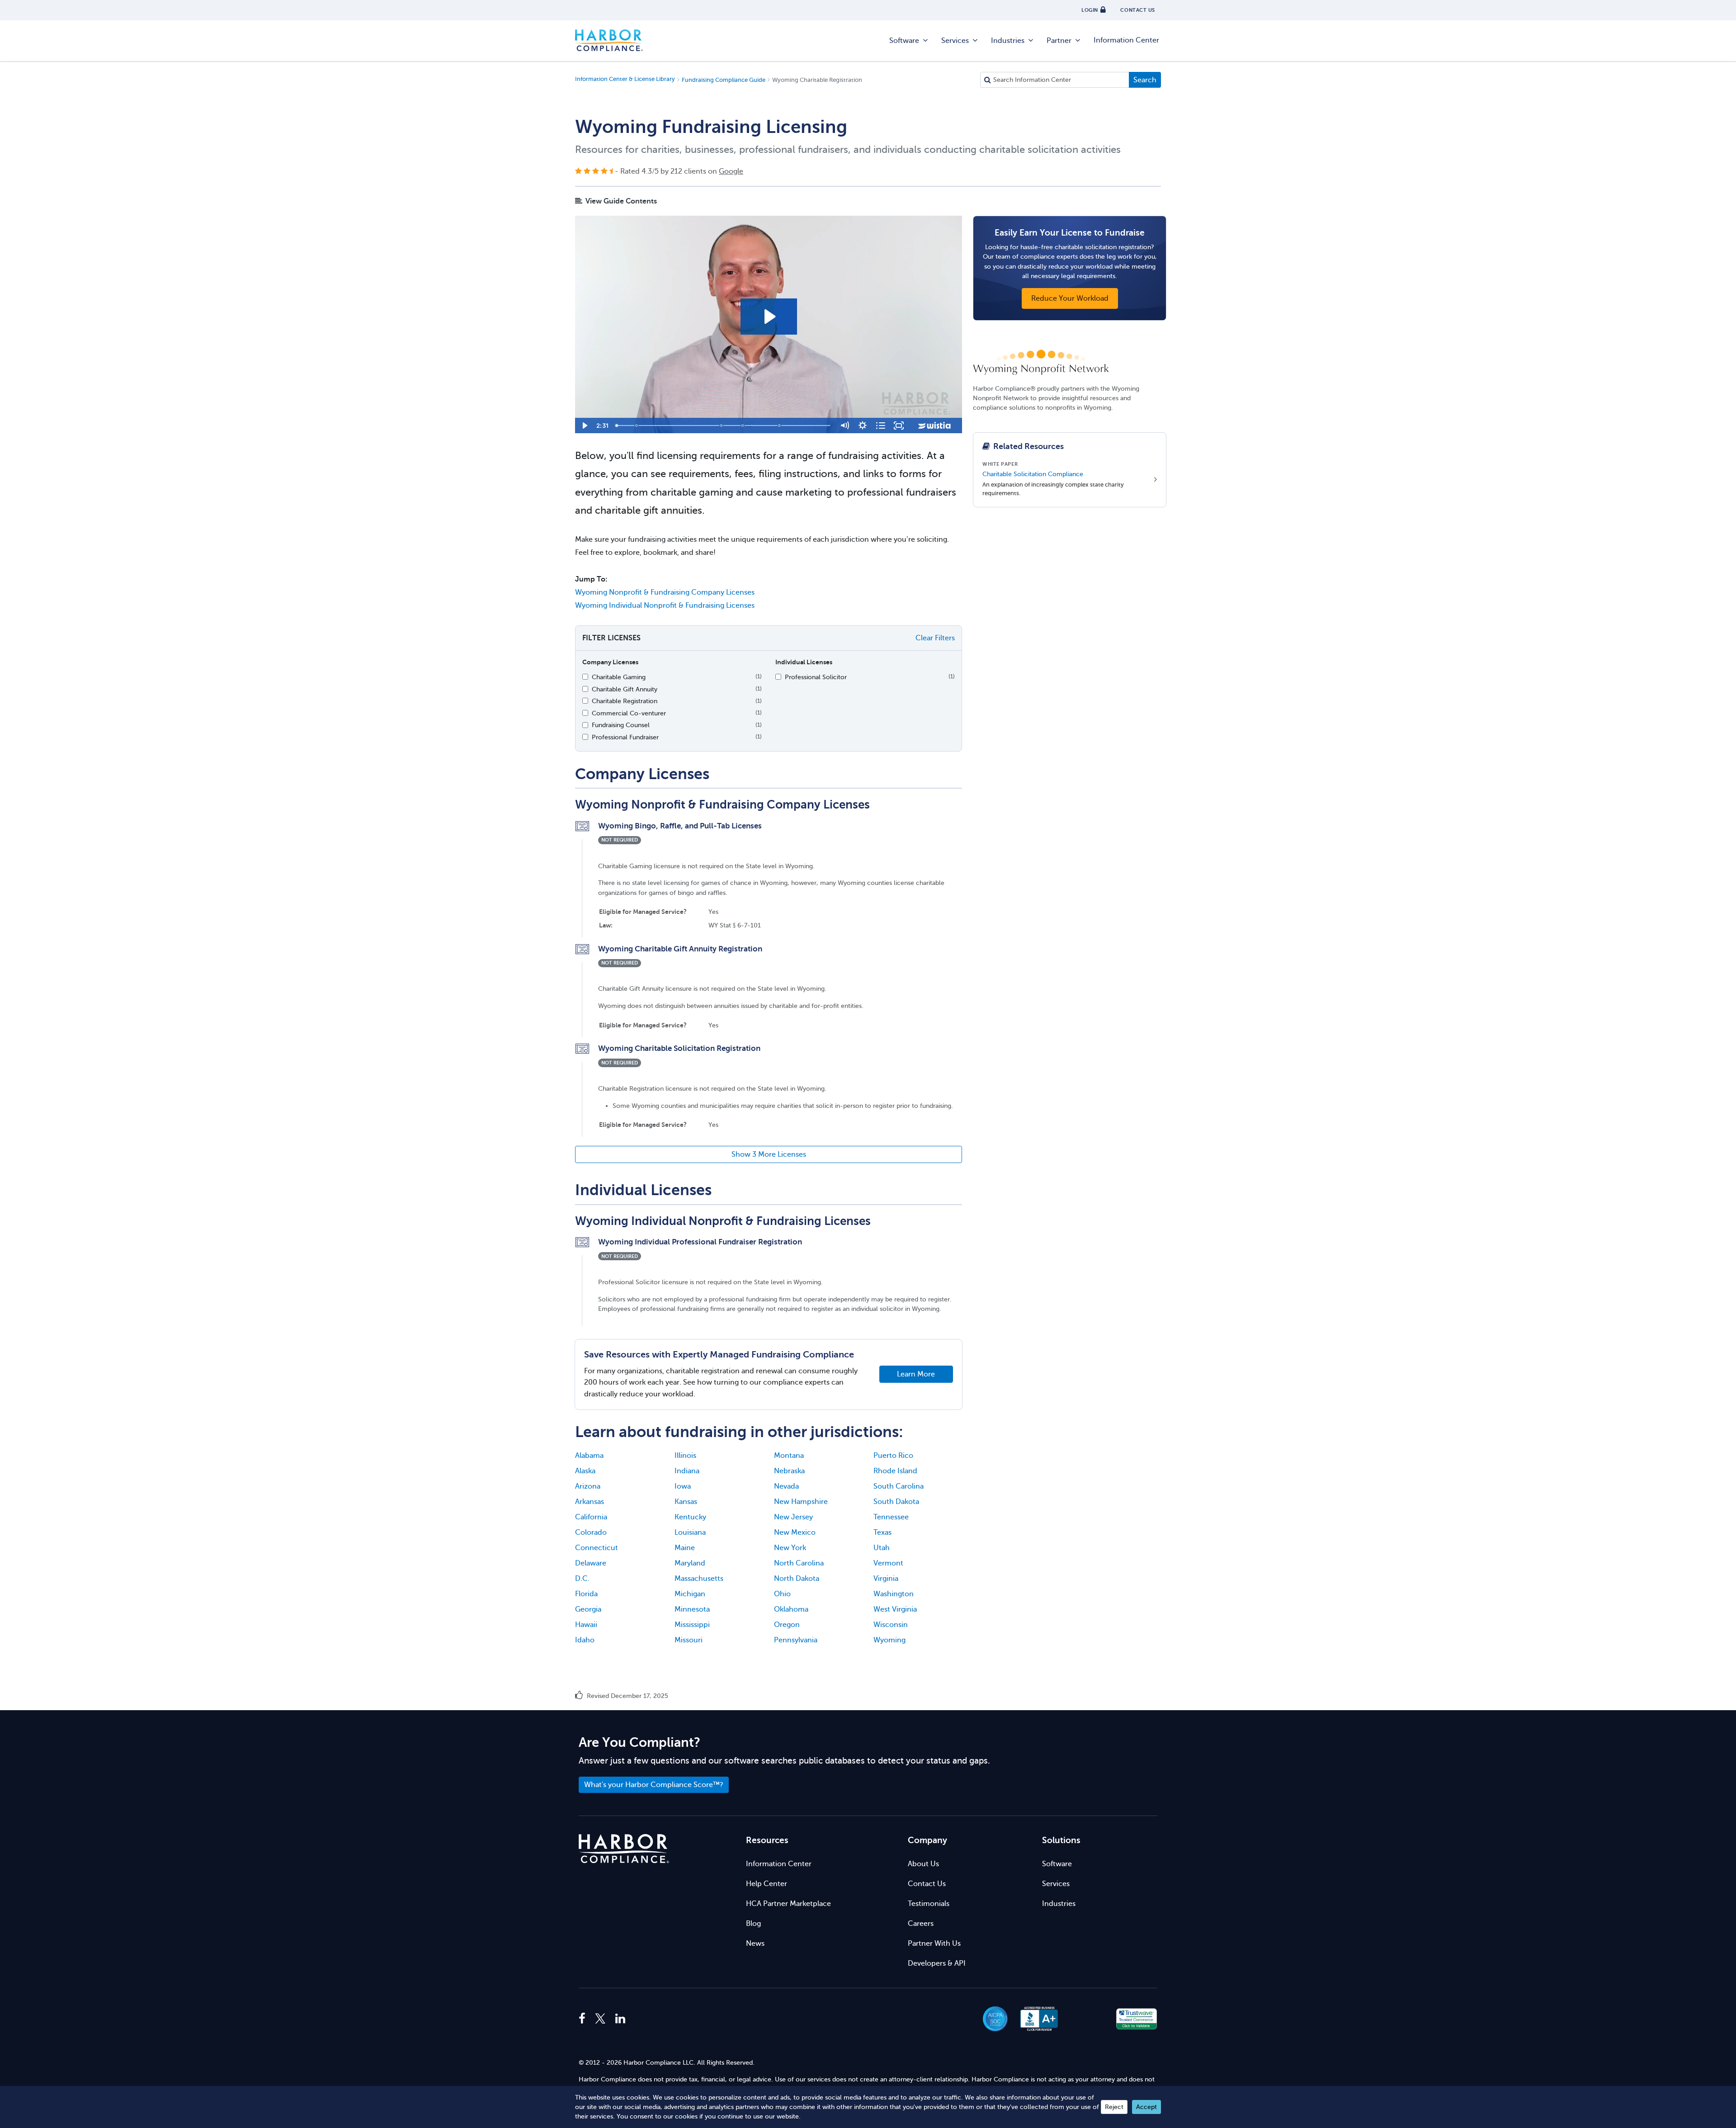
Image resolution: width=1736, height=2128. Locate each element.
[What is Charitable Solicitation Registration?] (637, 426)
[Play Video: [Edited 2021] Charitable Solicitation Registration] (769, 317)
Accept (1146, 2107)
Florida (586, 1594)
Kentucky (690, 1517)
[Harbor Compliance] (624, 1849)
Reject (1114, 2107)
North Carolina (799, 1563)
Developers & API (937, 1963)
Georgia (588, 1609)
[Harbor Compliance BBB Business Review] (1035, 2019)
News (755, 1944)
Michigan (690, 1594)
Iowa (683, 1486)
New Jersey (793, 1517)
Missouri (689, 1640)
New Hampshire (801, 1502)
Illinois (685, 1456)
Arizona (588, 1486)
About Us (923, 1864)
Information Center (1126, 40)
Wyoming (889, 1640)
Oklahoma (791, 1609)
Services (955, 41)
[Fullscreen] (899, 426)
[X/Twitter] (600, 2019)
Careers (921, 1924)
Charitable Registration (625, 701)
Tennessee (891, 1517)
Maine (685, 1548)
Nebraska (789, 1471)
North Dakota (797, 1579)
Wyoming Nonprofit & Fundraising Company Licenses (665, 592)
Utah (882, 1548)
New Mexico (795, 1532)
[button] (1088, 2019)
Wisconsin (891, 1625)
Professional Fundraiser (625, 737)
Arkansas (590, 1502)
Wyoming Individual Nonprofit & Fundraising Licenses (665, 605)
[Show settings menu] (863, 426)
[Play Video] (584, 426)
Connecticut (597, 1548)
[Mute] (844, 426)
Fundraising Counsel (621, 725)
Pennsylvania (796, 1640)
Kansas (686, 1502)
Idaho (585, 1640)
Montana (789, 1456)
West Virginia (895, 1609)
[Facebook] (584, 2019)
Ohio (782, 1594)
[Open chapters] (881, 426)
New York (790, 1548)
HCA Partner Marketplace (788, 1904)
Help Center (767, 1884)
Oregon (787, 1625)
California (591, 1517)
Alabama (589, 1456)
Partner (1059, 41)
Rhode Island (895, 1471)
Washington (894, 1594)
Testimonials (929, 1904)
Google (731, 171)
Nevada (786, 1486)
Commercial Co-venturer (629, 713)
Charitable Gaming (619, 677)
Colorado (591, 1532)
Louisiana (690, 1532)
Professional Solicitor (816, 677)
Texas (882, 1532)
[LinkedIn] (620, 2019)
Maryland (690, 1563)
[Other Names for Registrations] (780, 426)
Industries (1008, 41)
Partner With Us (934, 1944)
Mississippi (692, 1625)
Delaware (591, 1563)
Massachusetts (699, 1579)
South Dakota (896, 1502)
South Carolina (899, 1486)
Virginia (886, 1579)
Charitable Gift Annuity (625, 689)
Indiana (687, 1471)
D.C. (582, 1579)
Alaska (585, 1471)
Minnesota (692, 1609)
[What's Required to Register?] (743, 426)
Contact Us (927, 1884)
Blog (753, 1924)
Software (904, 41)
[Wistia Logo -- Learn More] (935, 426)
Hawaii (586, 1625)
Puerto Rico (893, 1456)
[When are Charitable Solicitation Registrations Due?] (722, 426)
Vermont (888, 1563)
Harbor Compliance (609, 41)
